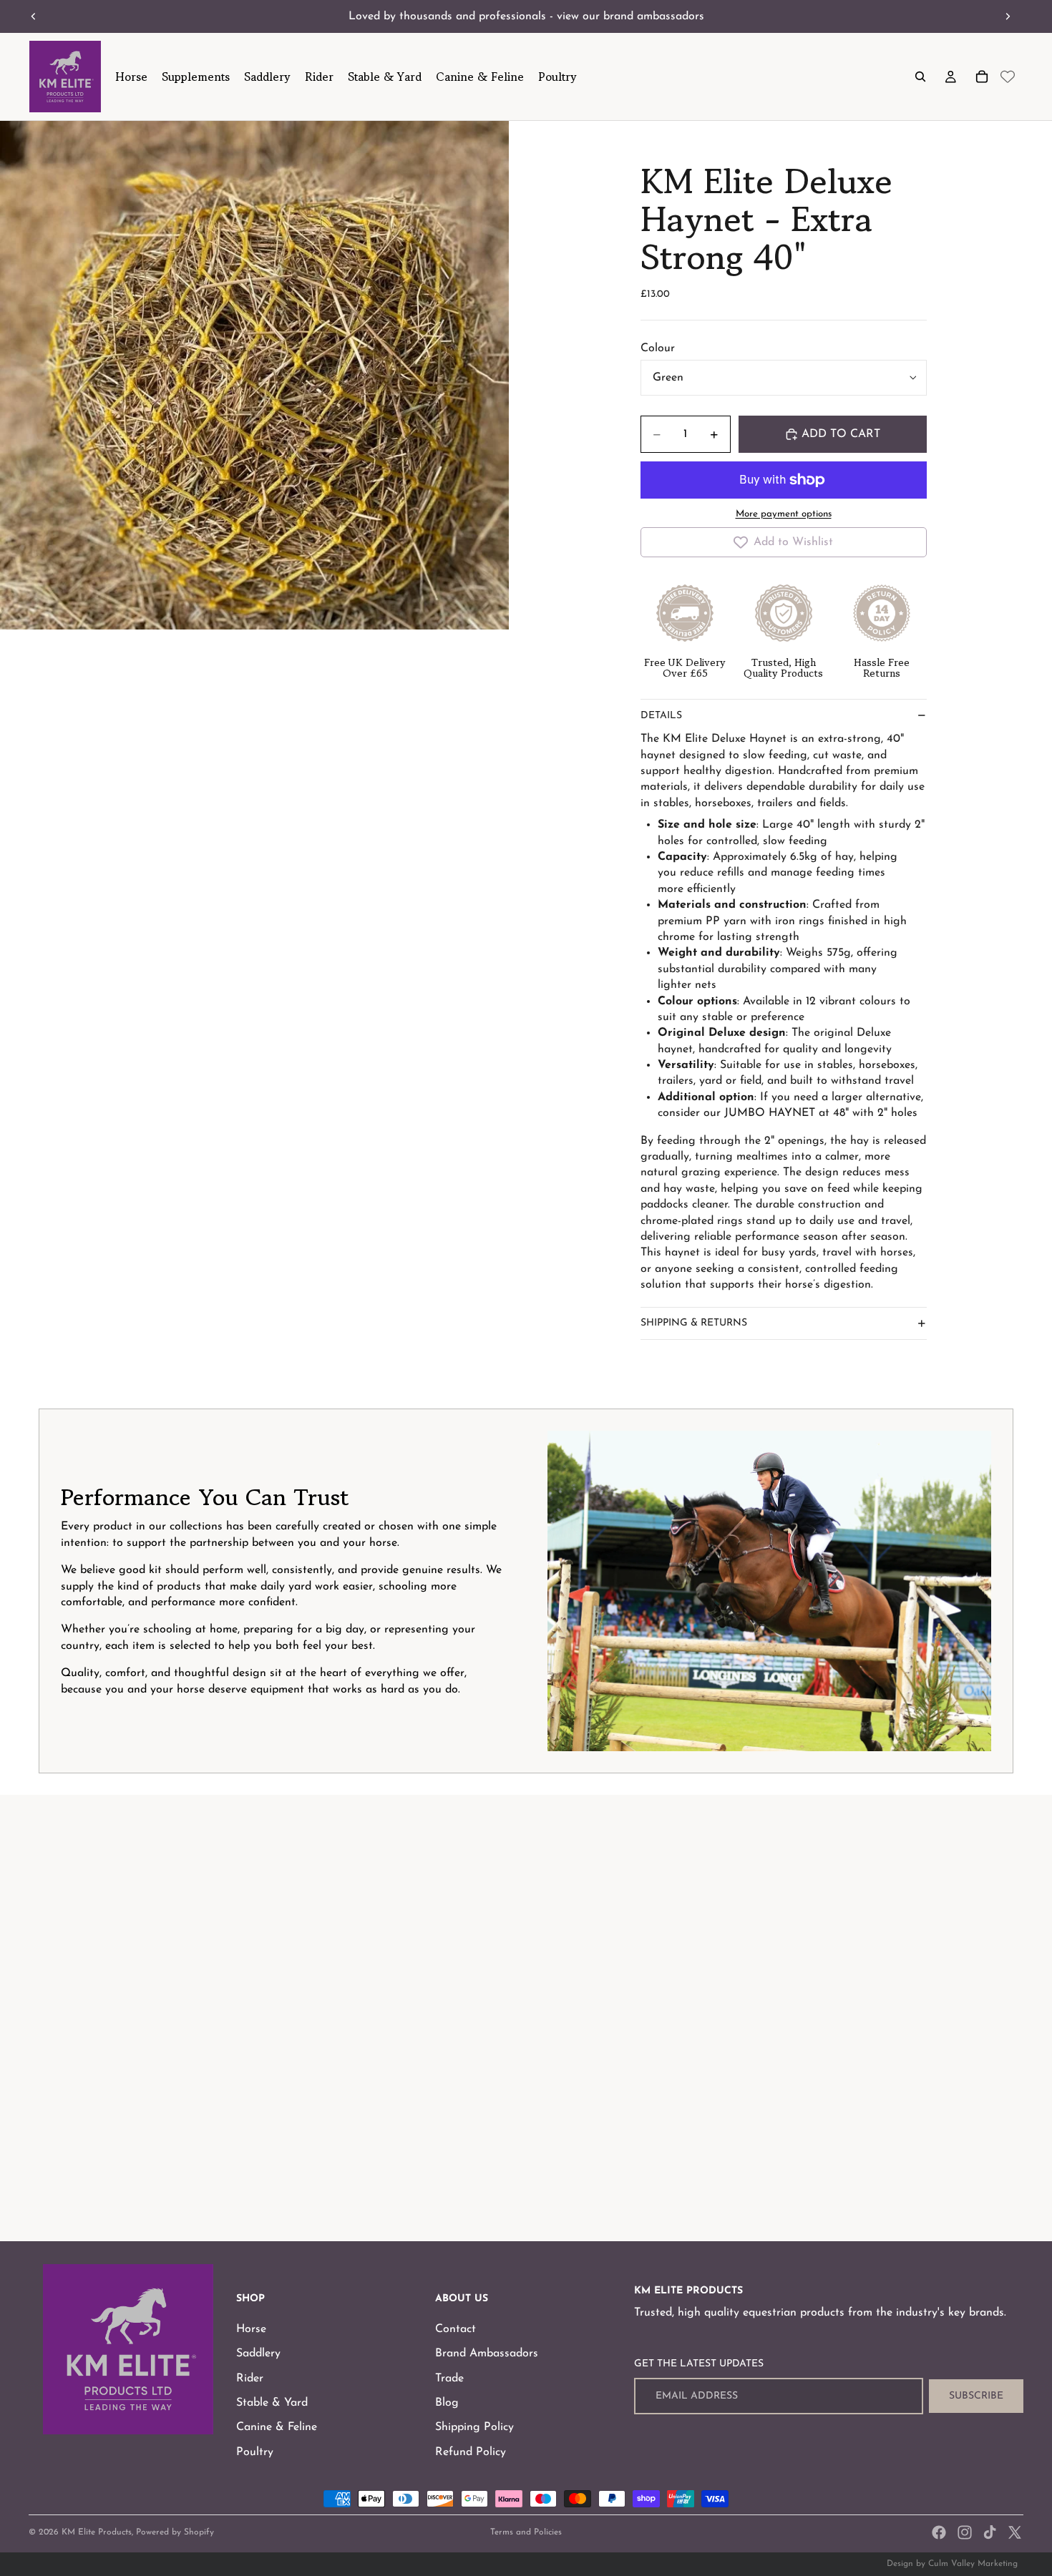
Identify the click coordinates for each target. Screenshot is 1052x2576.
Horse (251, 2329)
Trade (449, 2379)
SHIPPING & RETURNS (694, 1323)
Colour (658, 348)
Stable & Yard (272, 2403)
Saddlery (258, 2354)
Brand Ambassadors (487, 2354)
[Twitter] (1015, 2532)
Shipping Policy (474, 2427)
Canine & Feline (277, 2427)
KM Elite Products (97, 2532)
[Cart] (982, 77)
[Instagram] (965, 2532)
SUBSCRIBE (976, 2396)
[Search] (920, 77)
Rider (250, 2379)
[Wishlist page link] (1008, 77)
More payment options (784, 514)
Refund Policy (471, 2452)
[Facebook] (939, 2532)
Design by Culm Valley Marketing (952, 2564)
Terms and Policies (526, 2532)
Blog (447, 2403)
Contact (456, 2329)
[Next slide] (1008, 16)
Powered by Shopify (175, 2532)
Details (661, 716)
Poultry (255, 2452)
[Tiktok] (990, 2532)
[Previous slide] (34, 16)
